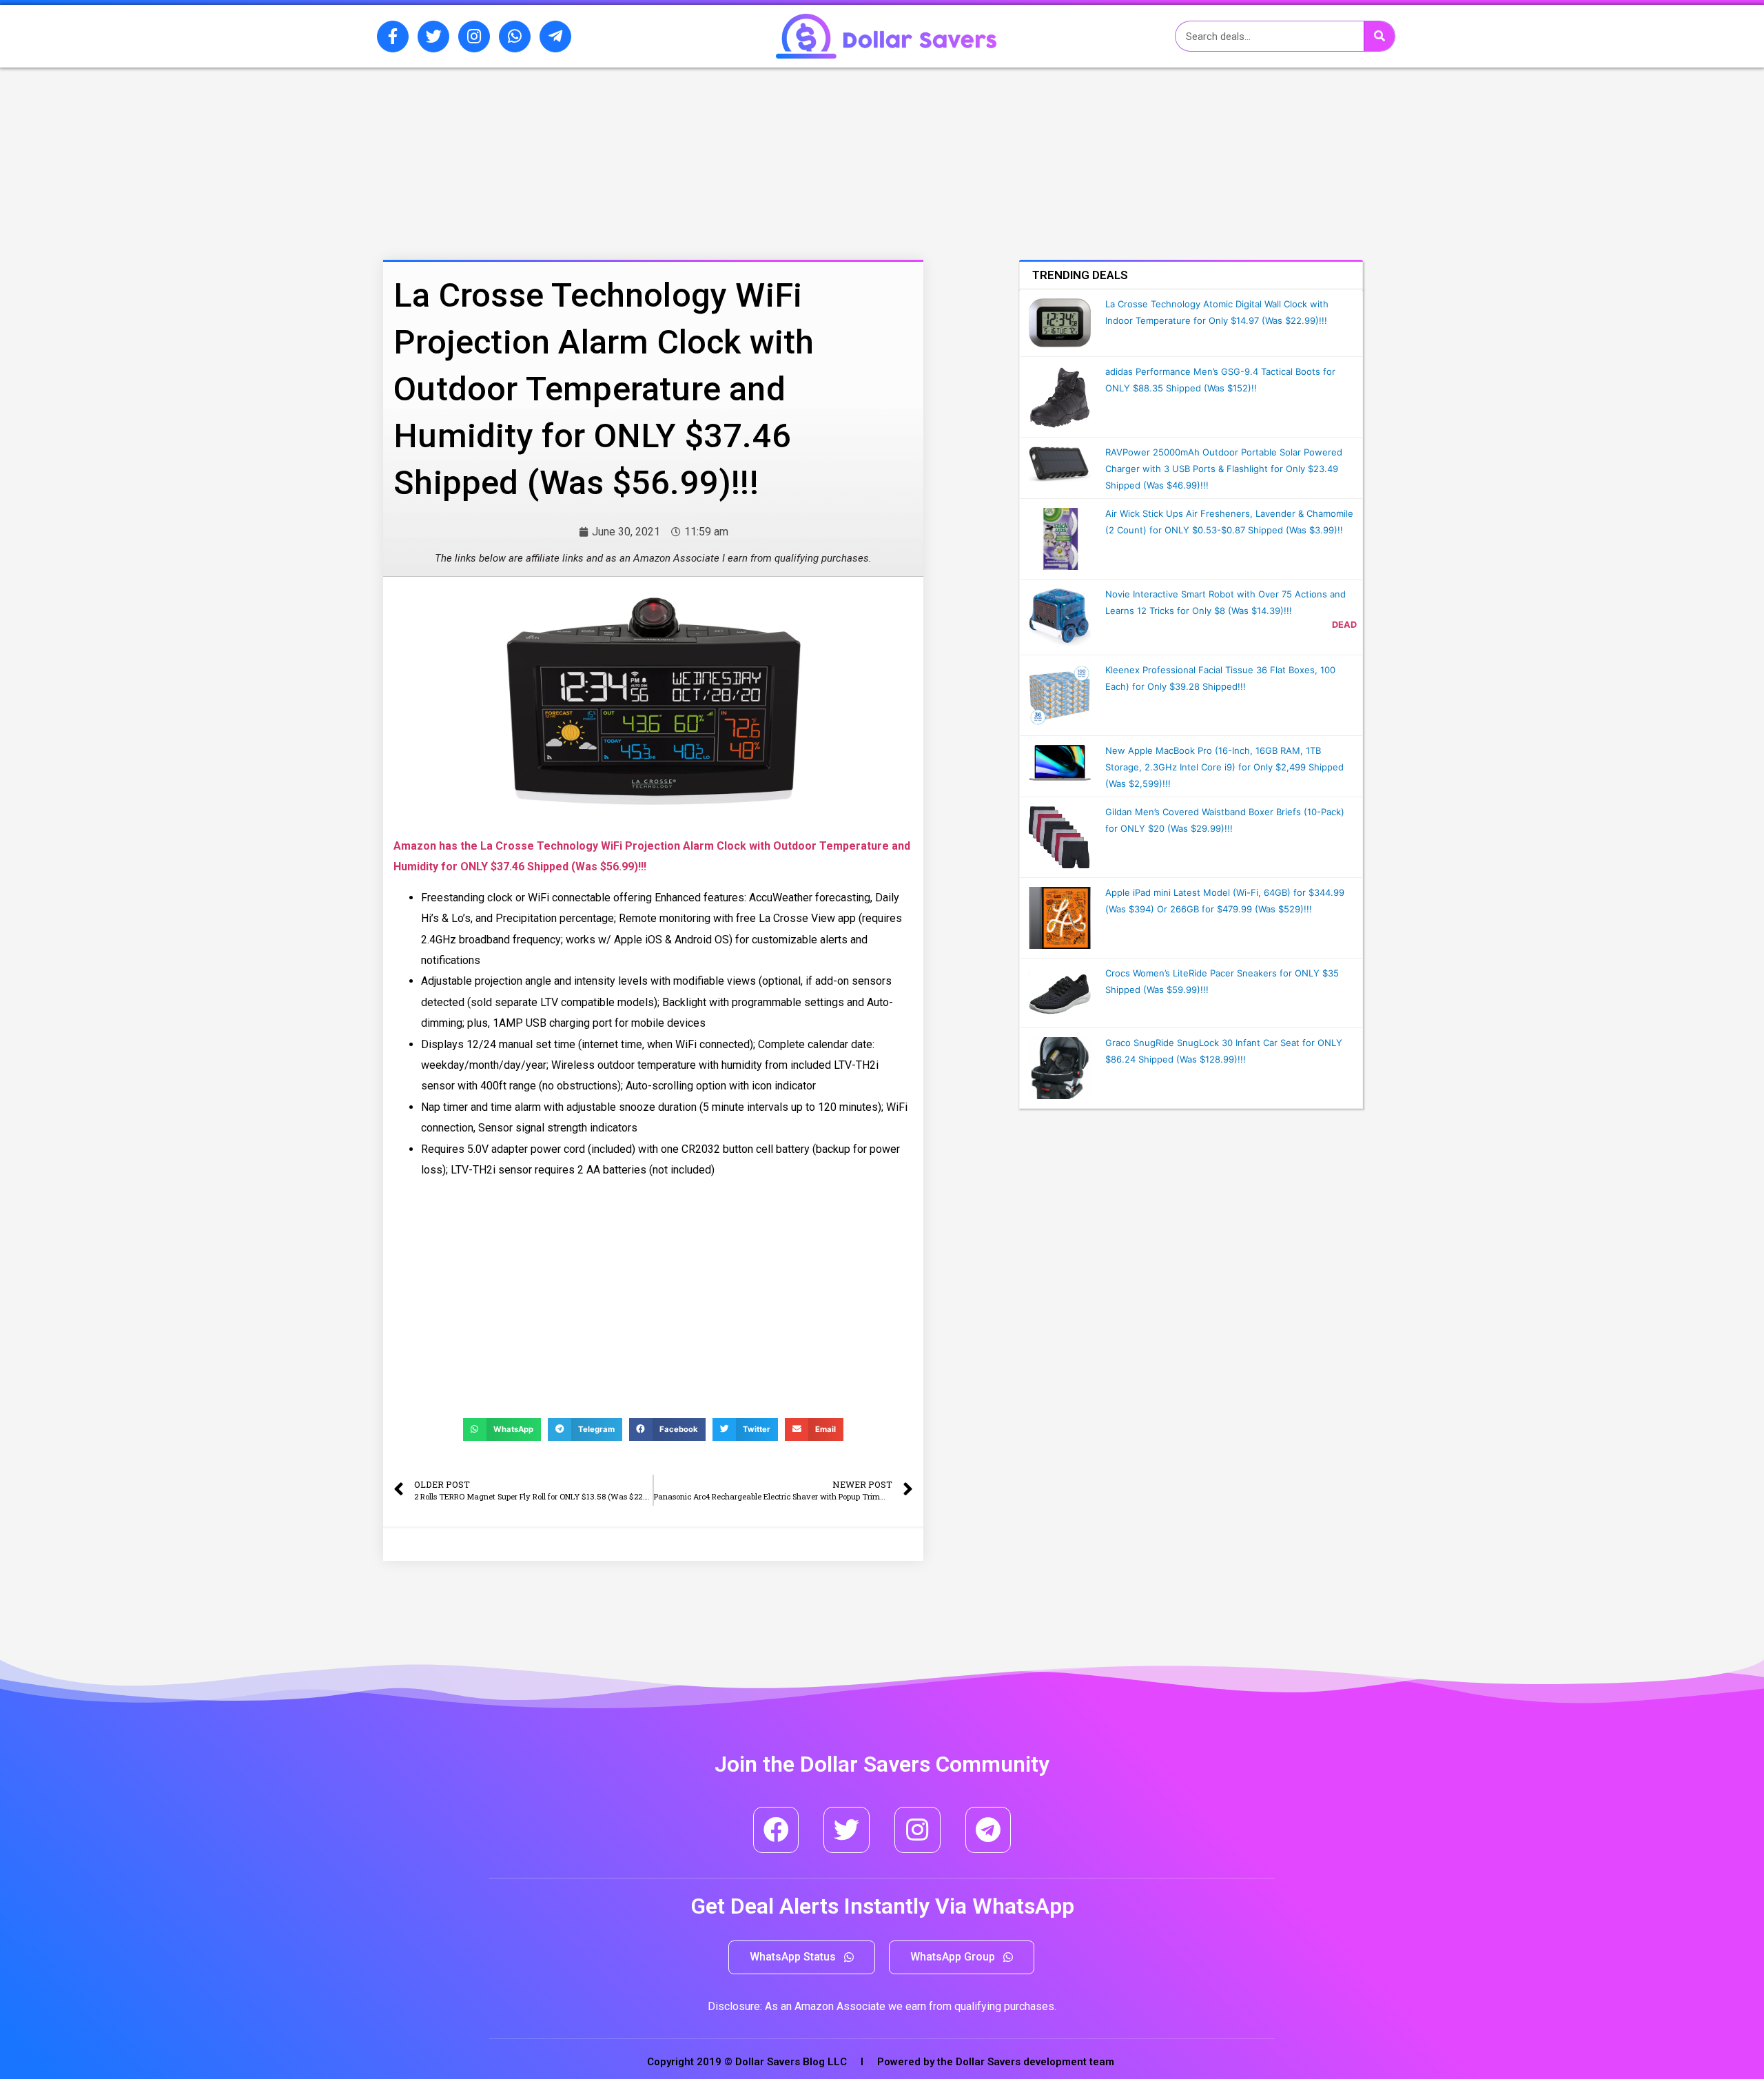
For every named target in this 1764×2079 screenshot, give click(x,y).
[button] (802, 1957)
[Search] (1379, 36)
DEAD (1344, 625)
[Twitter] (433, 37)
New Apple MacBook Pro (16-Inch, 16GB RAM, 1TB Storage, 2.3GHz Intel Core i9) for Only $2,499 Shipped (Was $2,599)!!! (1224, 767)
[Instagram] (474, 37)
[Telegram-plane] (555, 37)
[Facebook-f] (393, 37)
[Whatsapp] (515, 37)
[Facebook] (776, 1830)
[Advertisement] (617, 140)
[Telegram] (988, 1830)
